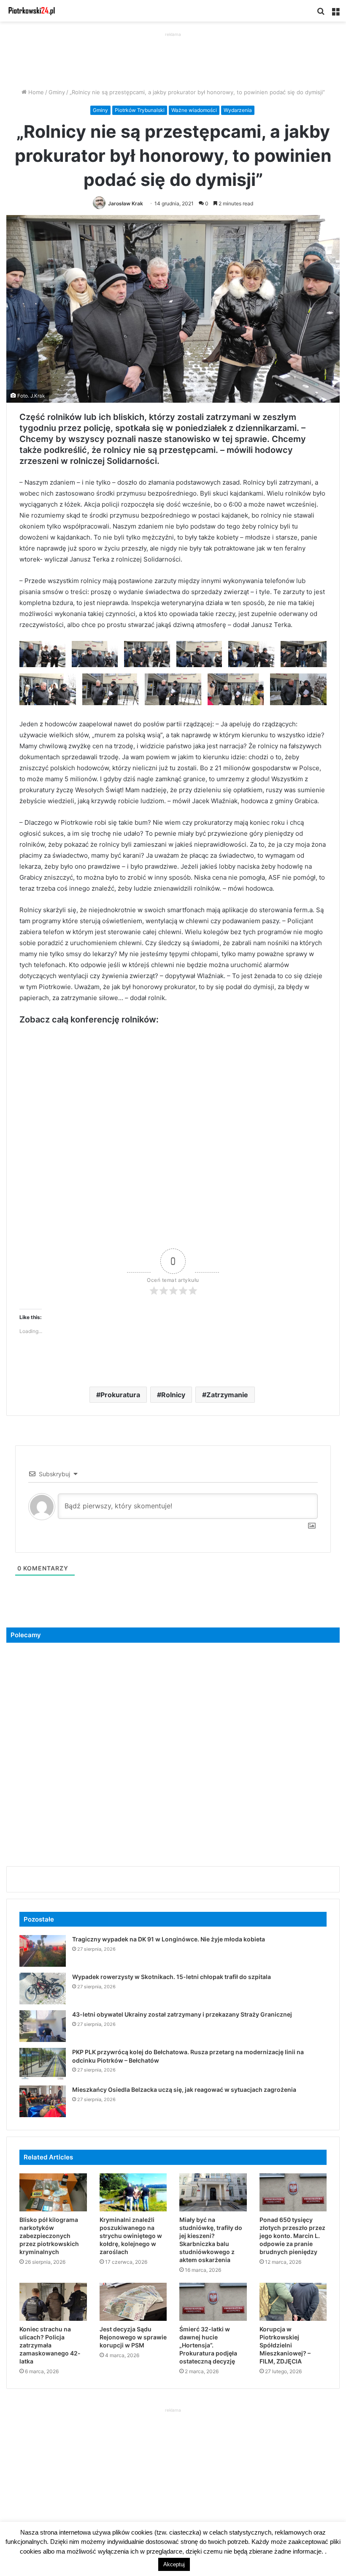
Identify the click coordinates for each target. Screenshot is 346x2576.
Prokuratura (120, 1395)
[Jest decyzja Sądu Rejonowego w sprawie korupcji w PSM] (133, 2302)
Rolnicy (173, 1395)
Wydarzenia (238, 110)
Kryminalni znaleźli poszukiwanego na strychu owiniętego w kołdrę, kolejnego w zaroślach (131, 2236)
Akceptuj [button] (174, 2564)
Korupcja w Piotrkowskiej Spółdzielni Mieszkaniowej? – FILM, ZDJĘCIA (285, 2345)
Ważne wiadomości (194, 110)
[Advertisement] (173, 58)
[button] (42, 654)
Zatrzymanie (227, 1395)
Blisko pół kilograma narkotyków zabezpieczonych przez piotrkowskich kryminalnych (49, 2236)
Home (35, 92)
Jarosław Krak (126, 203)
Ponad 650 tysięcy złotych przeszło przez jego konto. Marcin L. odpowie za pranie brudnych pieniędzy (292, 2236)
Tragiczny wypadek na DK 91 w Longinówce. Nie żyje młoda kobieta (169, 1939)
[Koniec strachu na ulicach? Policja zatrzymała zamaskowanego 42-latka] (53, 2302)
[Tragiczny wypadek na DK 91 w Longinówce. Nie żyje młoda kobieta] (43, 1951)
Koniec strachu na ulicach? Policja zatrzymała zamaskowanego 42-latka (50, 2345)
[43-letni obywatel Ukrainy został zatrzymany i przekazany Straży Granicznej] (43, 2026)
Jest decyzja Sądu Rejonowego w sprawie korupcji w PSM (133, 2337)
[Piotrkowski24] (32, 11)
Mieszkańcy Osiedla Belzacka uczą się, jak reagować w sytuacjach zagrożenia (184, 2089)
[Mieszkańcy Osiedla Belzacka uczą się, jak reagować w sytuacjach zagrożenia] (43, 2101)
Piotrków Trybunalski (140, 110)
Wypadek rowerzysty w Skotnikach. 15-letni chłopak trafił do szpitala (172, 1977)
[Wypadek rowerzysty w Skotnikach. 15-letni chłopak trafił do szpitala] (43, 1989)
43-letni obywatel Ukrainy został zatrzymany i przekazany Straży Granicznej (182, 2014)
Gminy (57, 92)
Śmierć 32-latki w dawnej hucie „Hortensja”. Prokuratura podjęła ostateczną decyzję (208, 2345)
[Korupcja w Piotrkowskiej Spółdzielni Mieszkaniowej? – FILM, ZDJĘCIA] (293, 2302)
